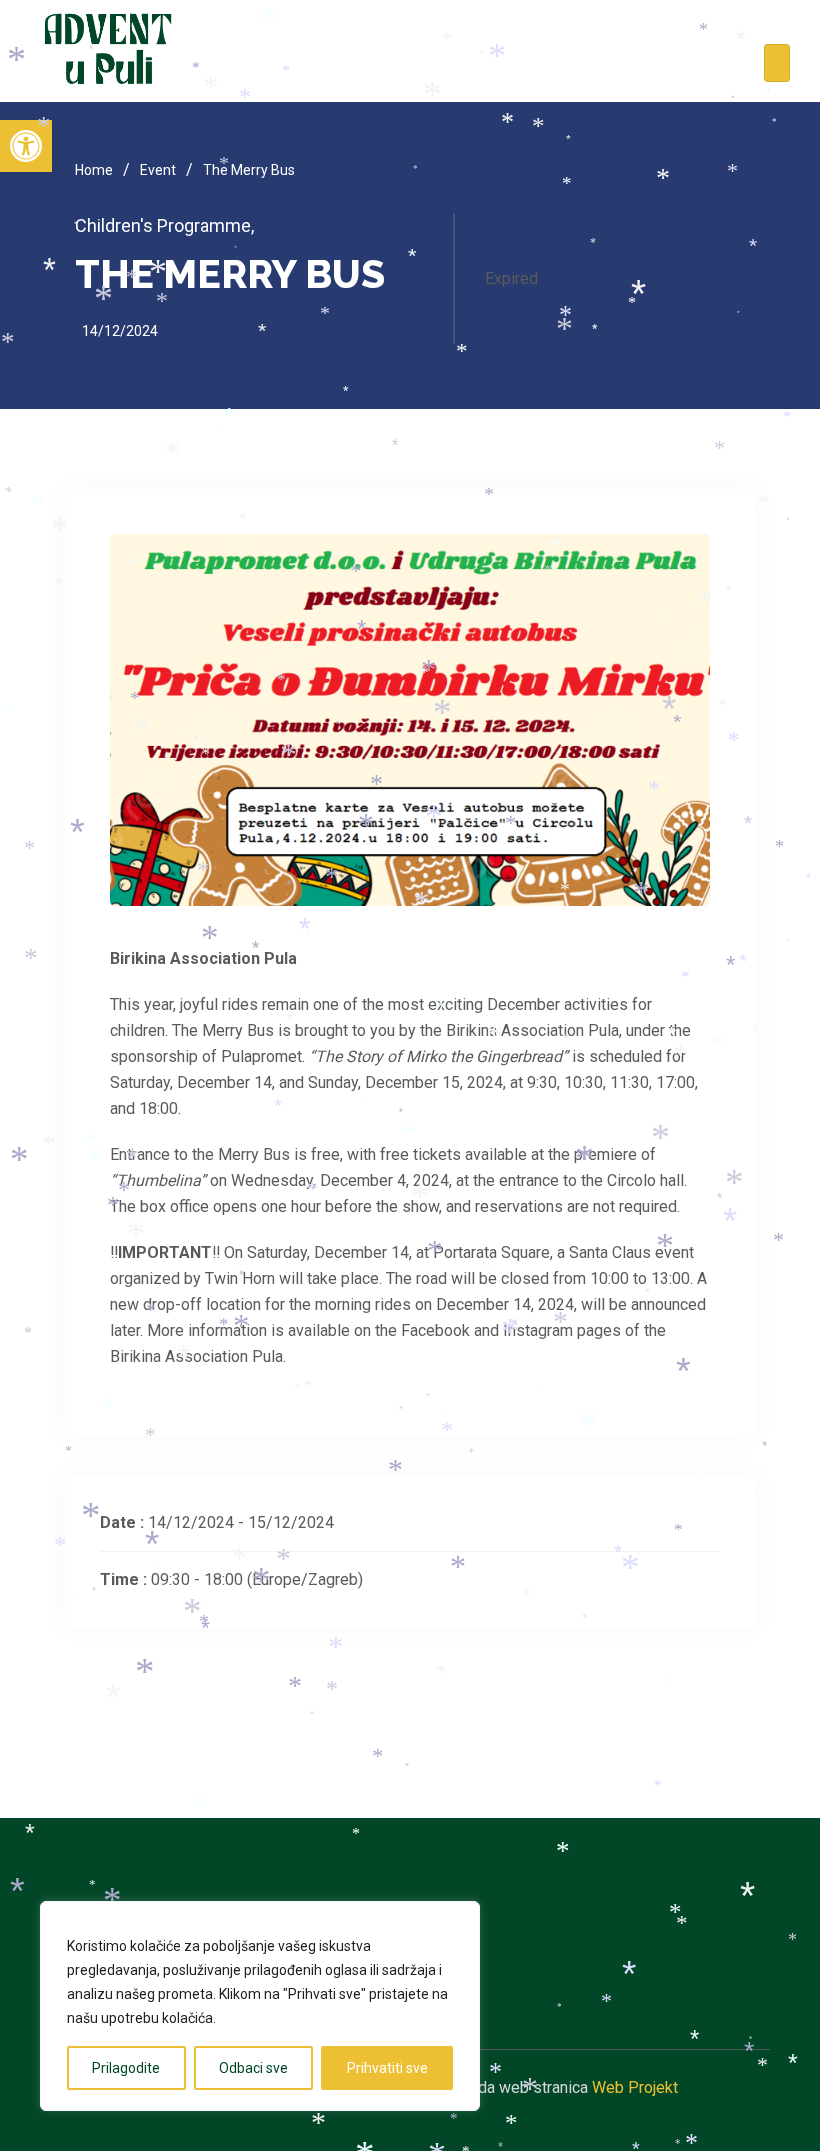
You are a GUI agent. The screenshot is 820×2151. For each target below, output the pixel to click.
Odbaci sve (253, 2068)
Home (94, 170)
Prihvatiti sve (387, 2068)
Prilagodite (126, 2068)
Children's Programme (164, 225)
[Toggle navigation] (777, 63)
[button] (26, 146)
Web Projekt (635, 2087)
